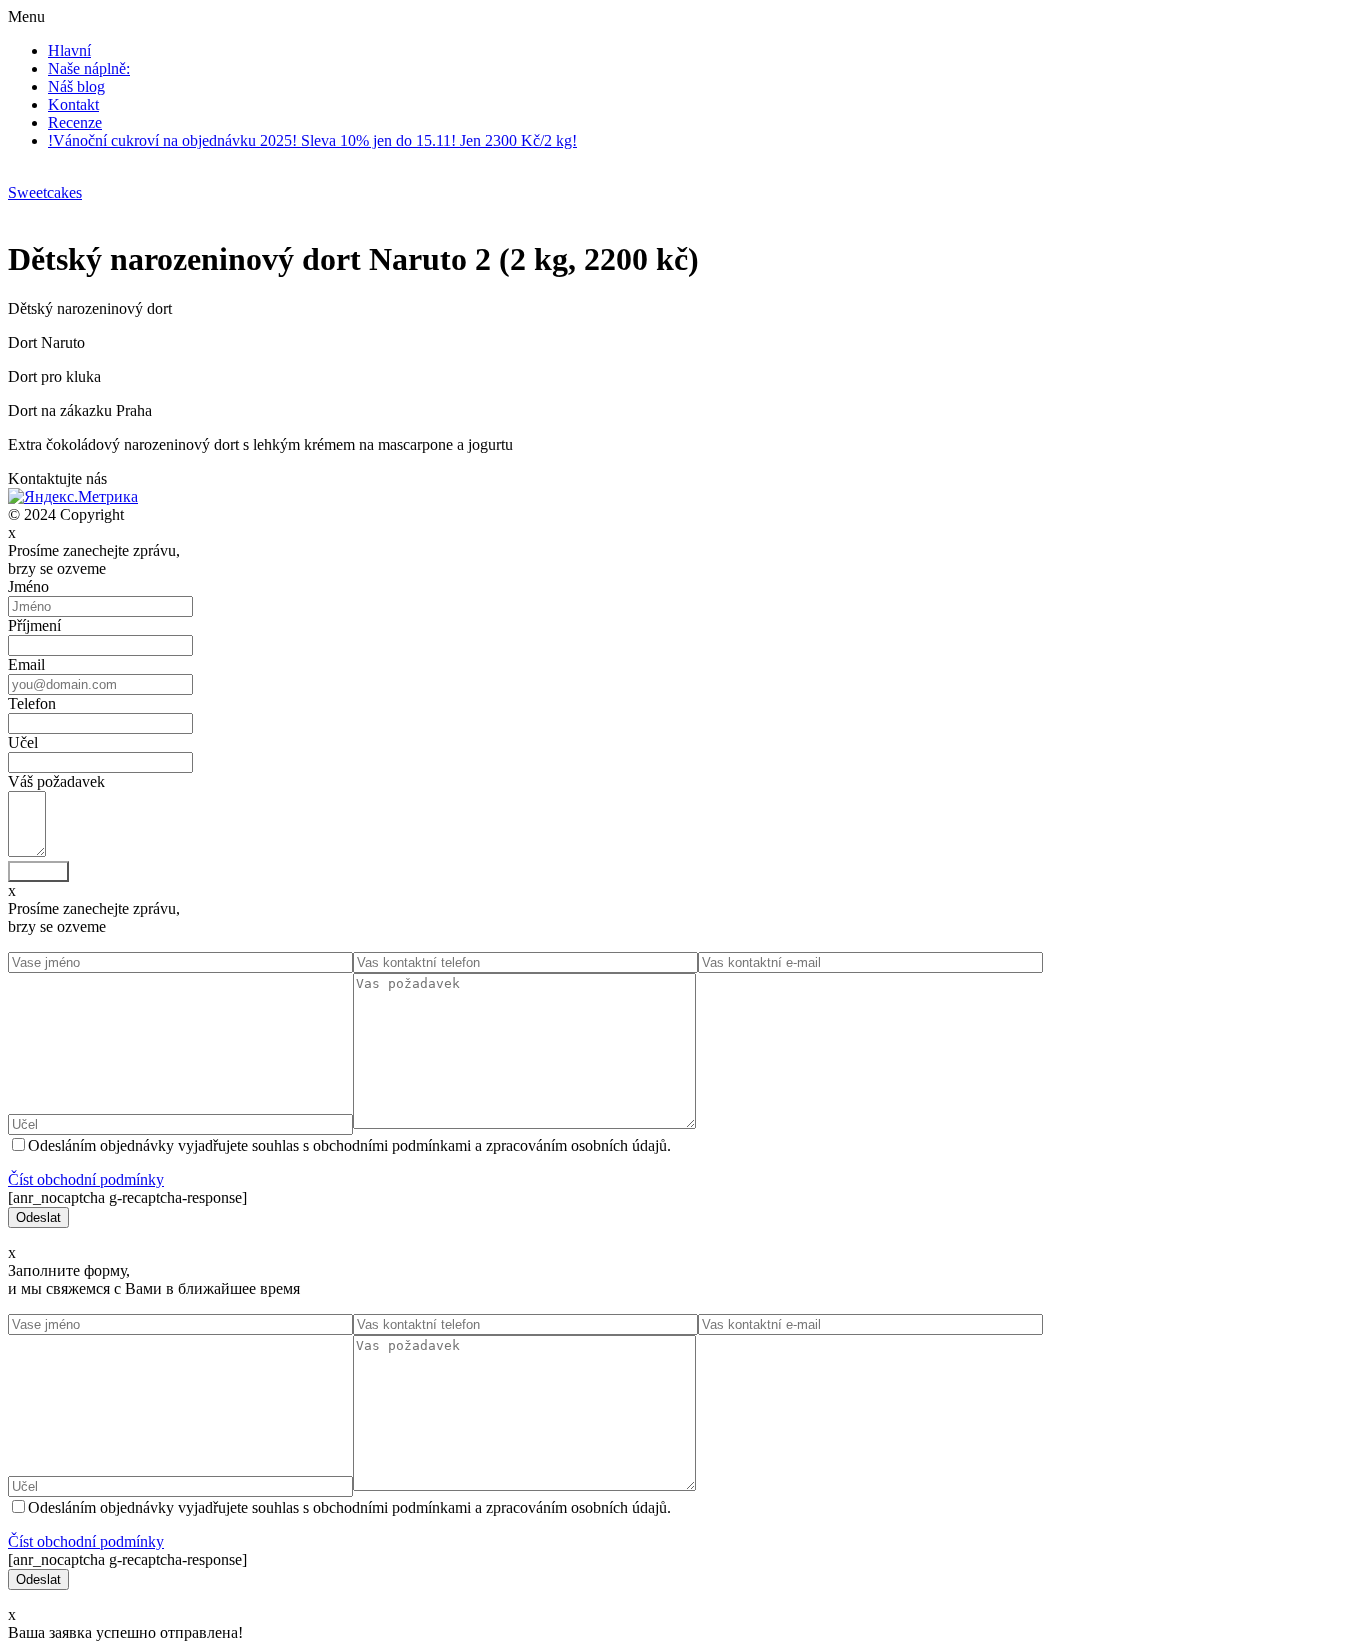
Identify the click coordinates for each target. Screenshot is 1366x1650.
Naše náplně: (89, 68)
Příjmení (34, 625)
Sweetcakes (45, 192)
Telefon (32, 703)
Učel (23, 742)
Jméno (28, 586)
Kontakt (73, 104)
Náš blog (76, 86)
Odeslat (38, 871)
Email (26, 664)
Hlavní (69, 50)
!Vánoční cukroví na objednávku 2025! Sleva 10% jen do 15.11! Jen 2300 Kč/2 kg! (312, 140)
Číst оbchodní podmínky (86, 1179)
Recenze (75, 122)
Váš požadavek (56, 781)
